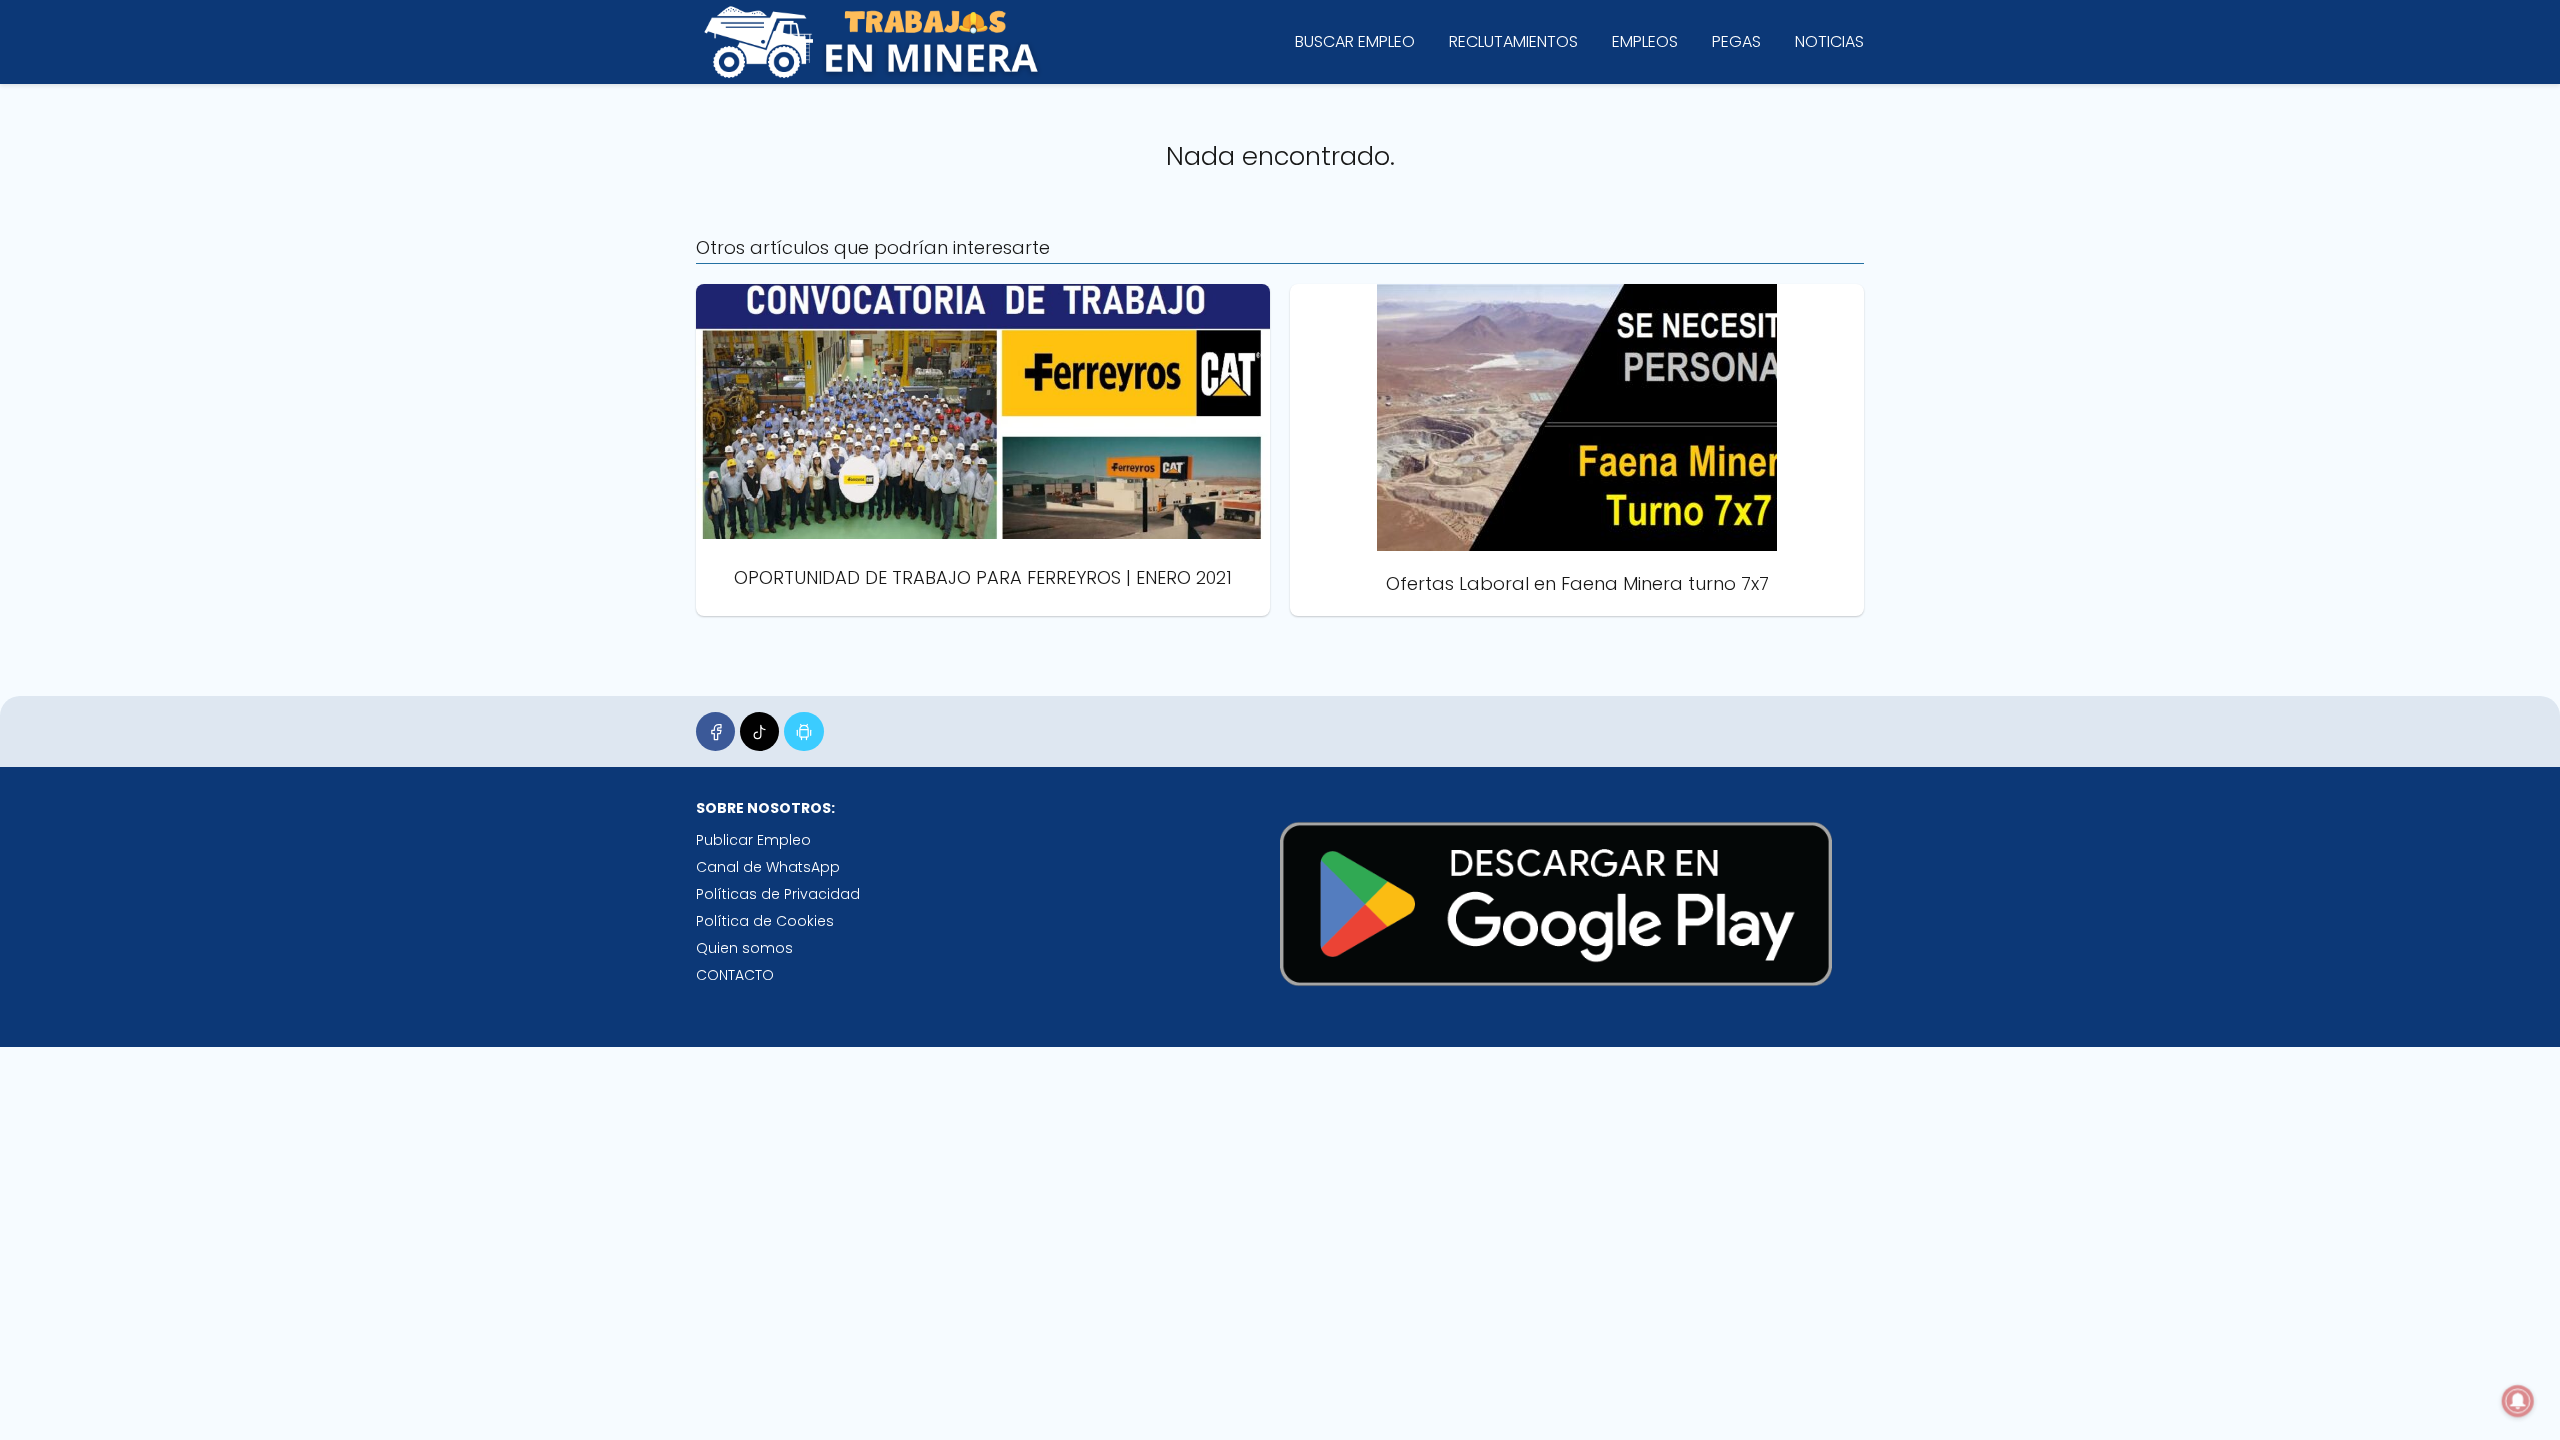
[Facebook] (715, 731)
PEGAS (1736, 41)
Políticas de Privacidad (778, 894)
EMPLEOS (1645, 41)
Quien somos (744, 948)
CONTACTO (735, 975)
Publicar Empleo (753, 840)
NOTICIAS (1829, 41)
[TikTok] (759, 731)
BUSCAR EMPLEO (1355, 41)
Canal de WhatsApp (768, 867)
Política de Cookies (765, 921)
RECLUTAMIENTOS (1513, 41)
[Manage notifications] (2518, 1401)
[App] (803, 731)
